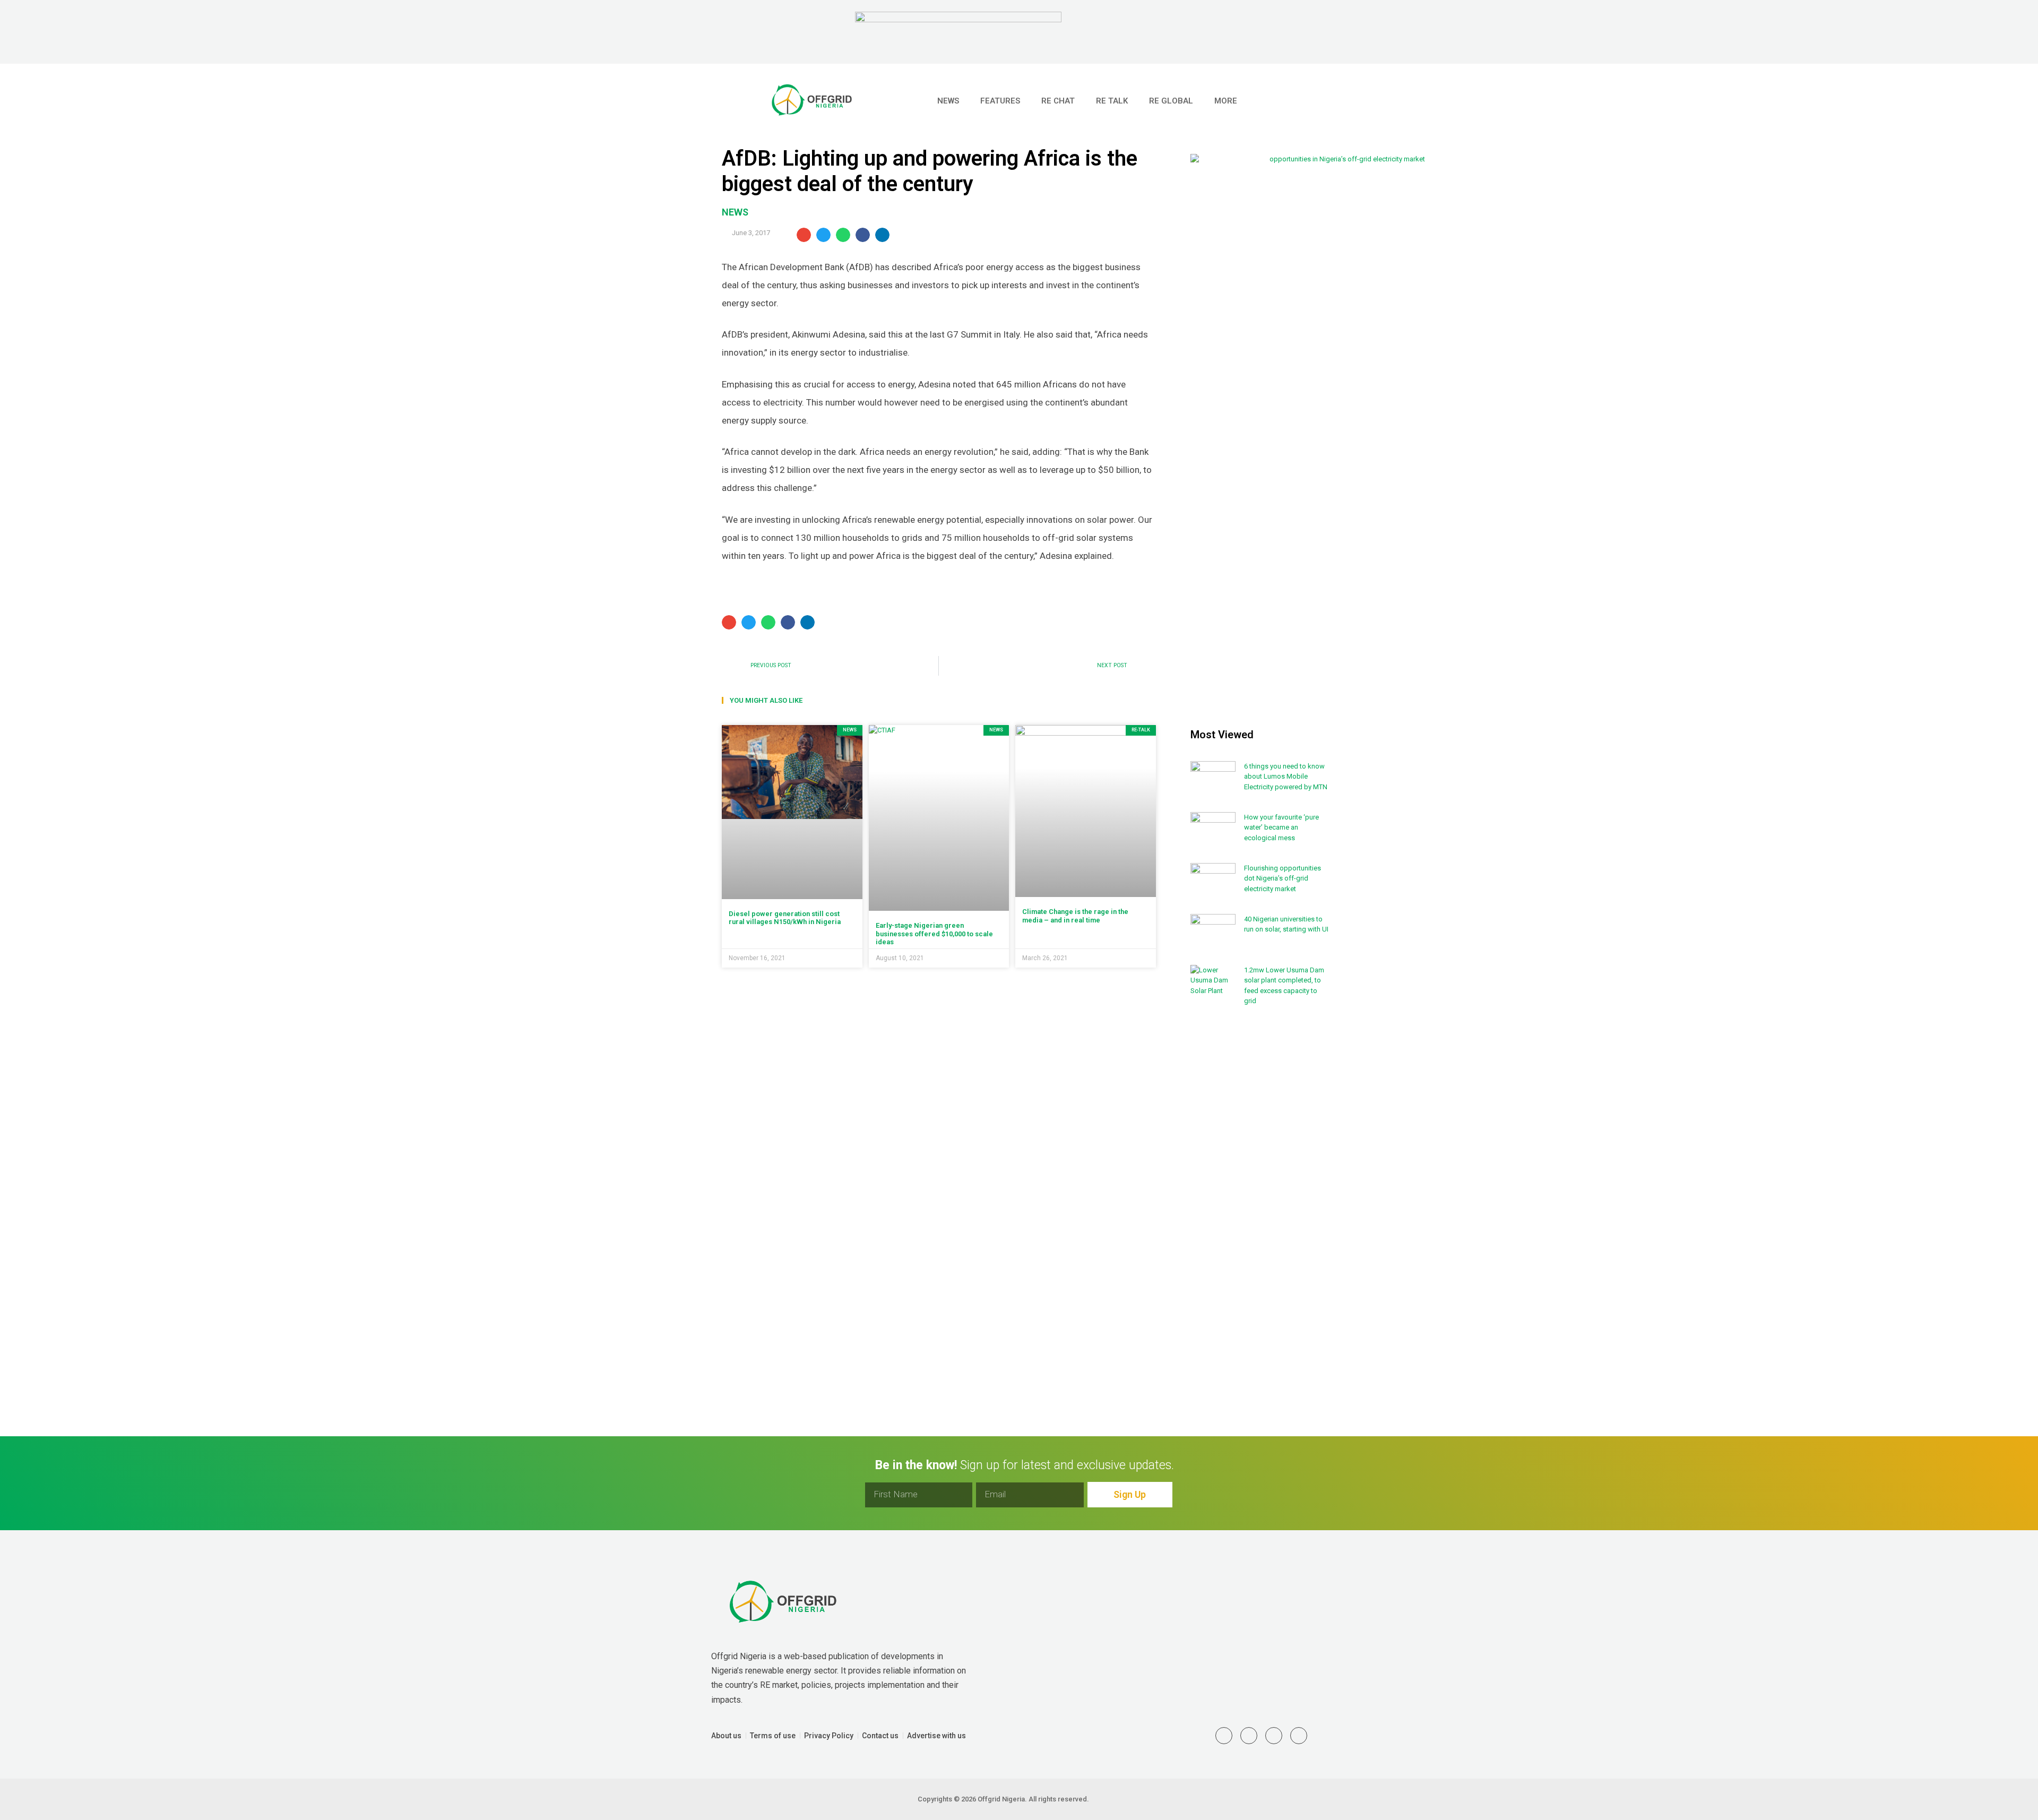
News (948, 101)
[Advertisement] (1260, 1189)
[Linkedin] (1249, 1736)
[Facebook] (1299, 1736)
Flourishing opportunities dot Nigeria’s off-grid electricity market (1283, 878)
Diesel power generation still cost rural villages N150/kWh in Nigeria (785, 918)
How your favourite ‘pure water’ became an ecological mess (1281, 827)
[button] (1306, 101)
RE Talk (1112, 101)
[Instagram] (1274, 1736)
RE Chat (1058, 101)
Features (1000, 101)
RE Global (1171, 101)
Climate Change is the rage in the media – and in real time (1075, 916)
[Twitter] (1224, 1736)
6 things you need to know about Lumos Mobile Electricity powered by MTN (1286, 777)
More (1226, 101)
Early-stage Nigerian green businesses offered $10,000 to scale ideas (934, 934)
